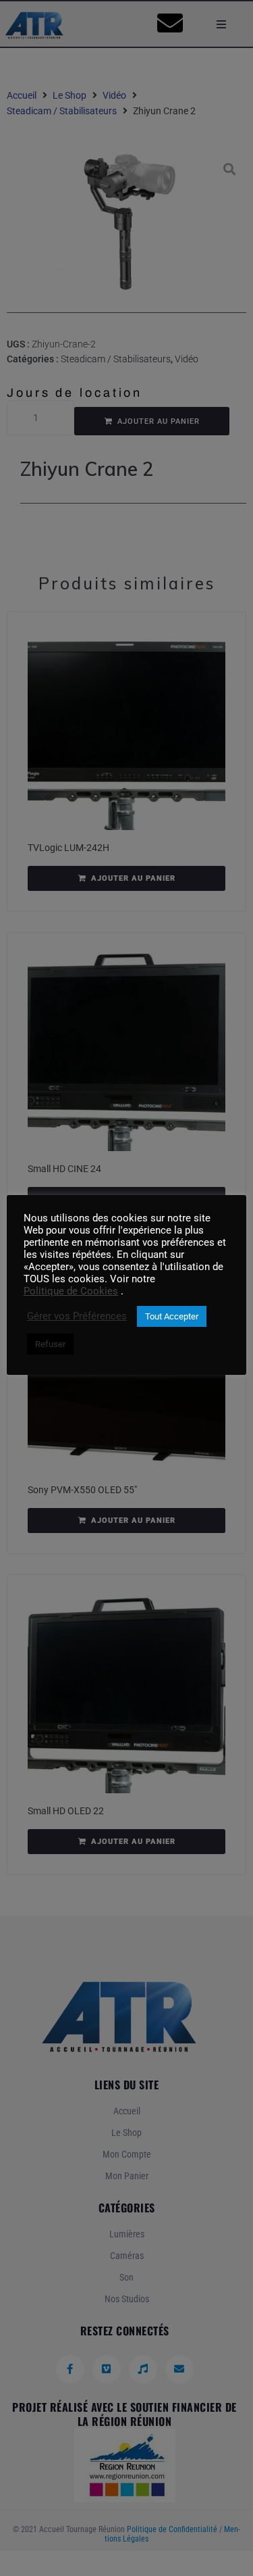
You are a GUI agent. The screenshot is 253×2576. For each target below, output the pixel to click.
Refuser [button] (50, 1344)
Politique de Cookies (71, 1291)
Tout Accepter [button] (172, 1316)
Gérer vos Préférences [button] (77, 1316)
